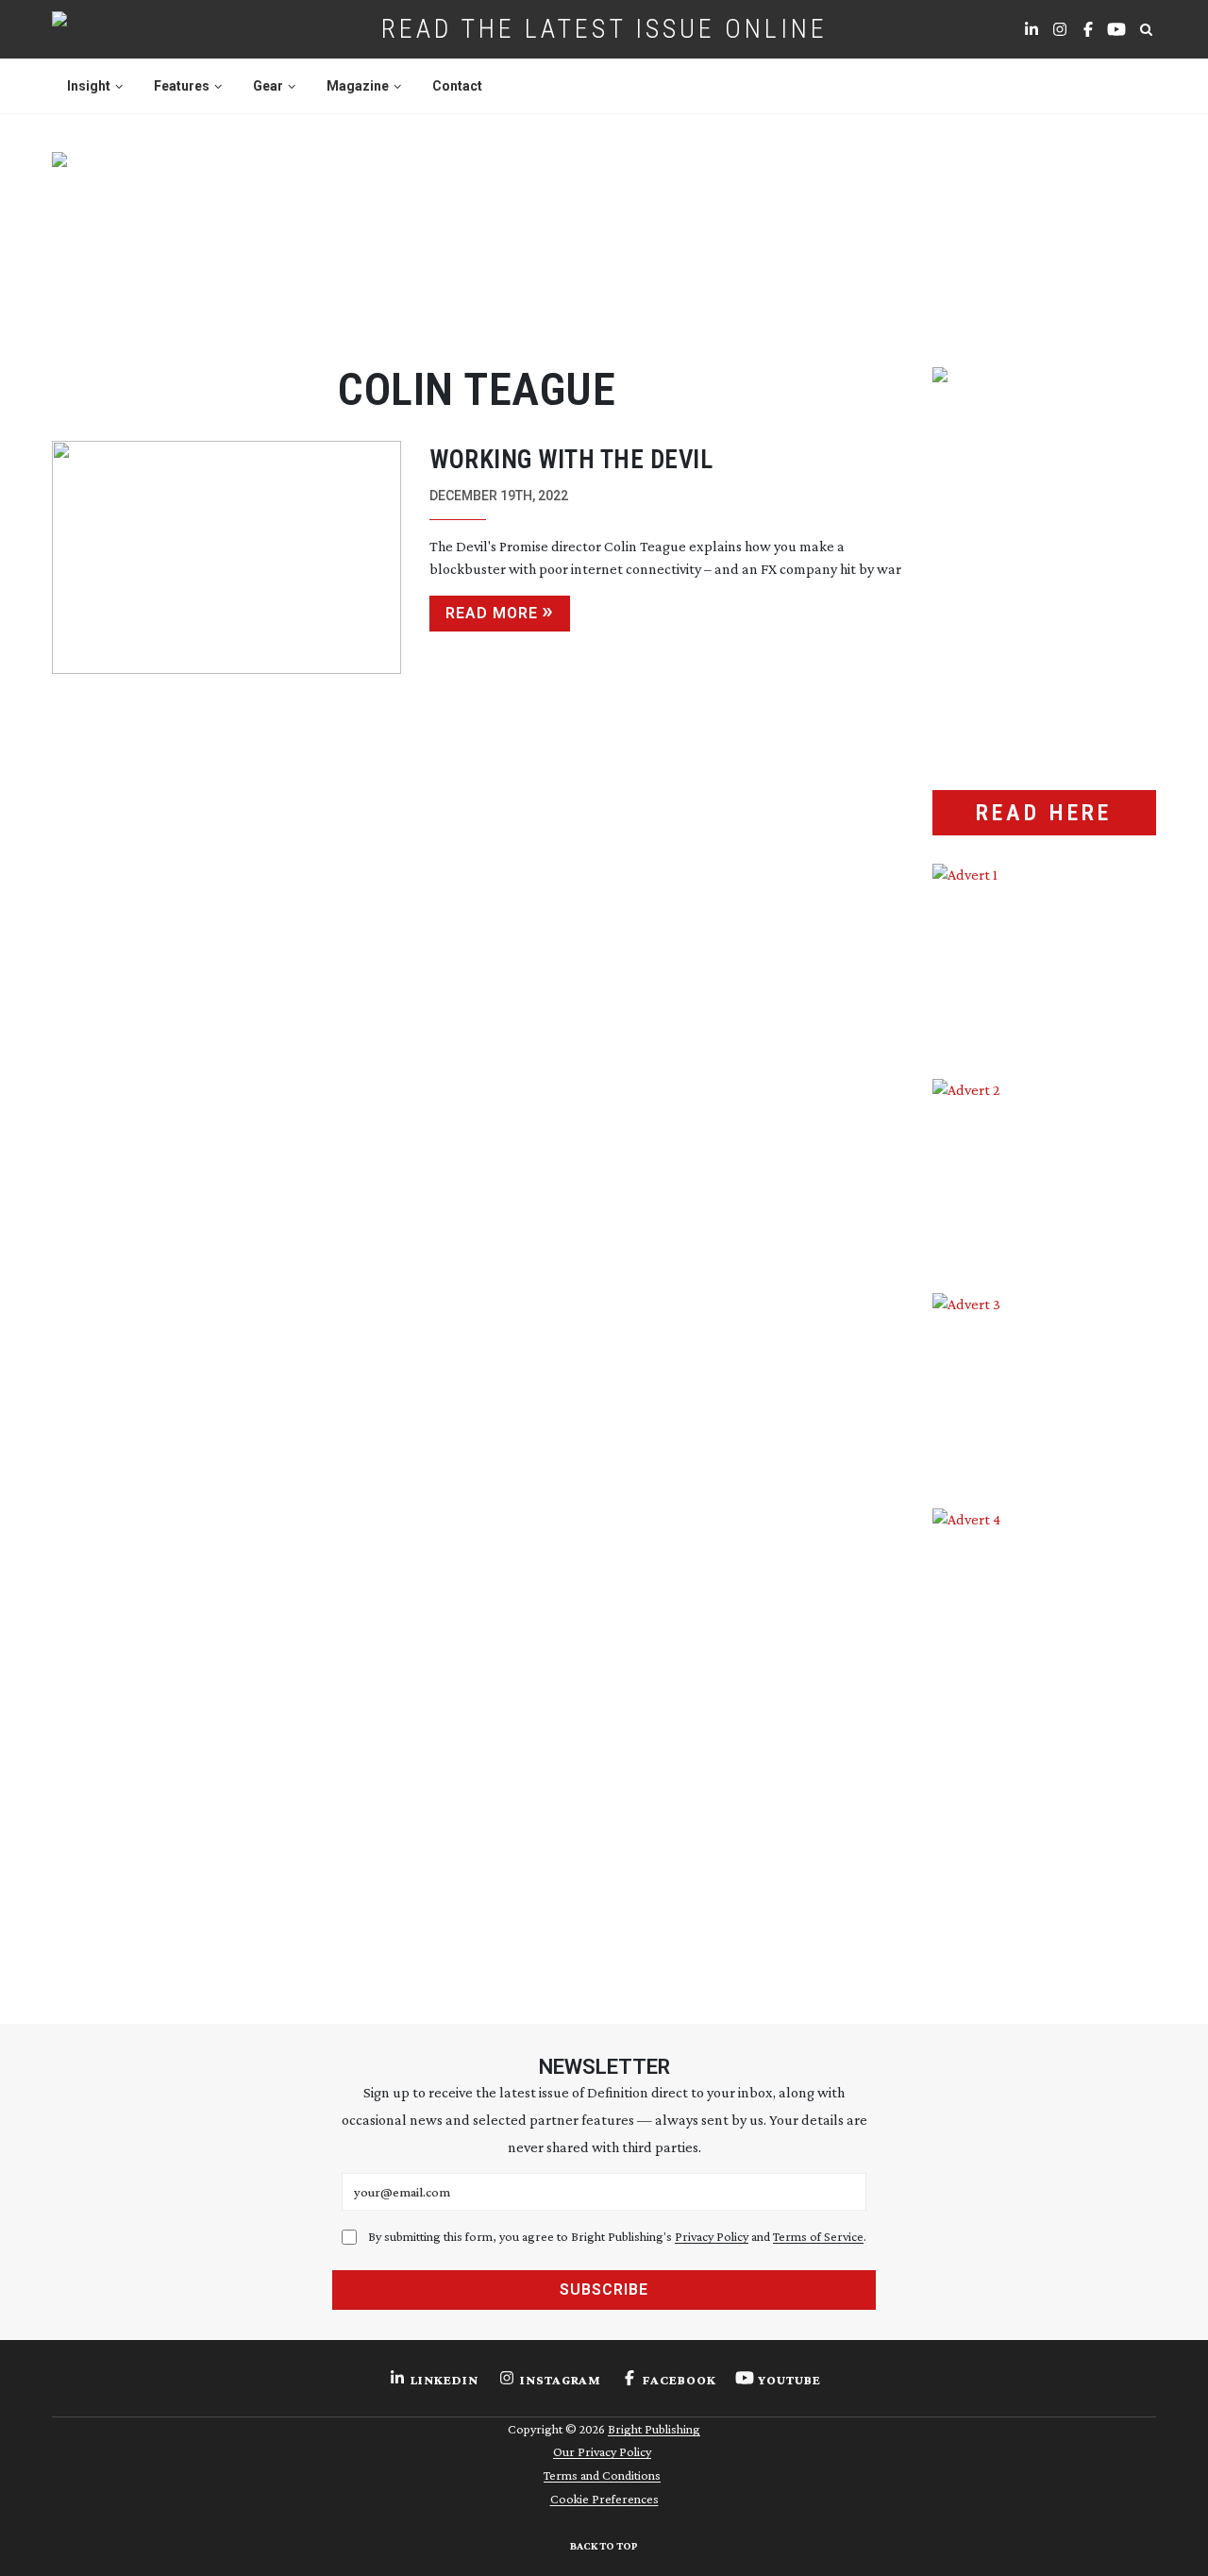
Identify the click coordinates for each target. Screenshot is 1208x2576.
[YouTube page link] (1116, 29)
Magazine (358, 86)
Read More (492, 613)
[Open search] (1146, 29)
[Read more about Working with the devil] (226, 557)
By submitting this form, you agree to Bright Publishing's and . (617, 2236)
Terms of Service (818, 2236)
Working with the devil (571, 460)
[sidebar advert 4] (1044, 1732)
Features (182, 86)
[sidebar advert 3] (1044, 1387)
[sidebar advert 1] (1044, 957)
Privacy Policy (712, 2236)
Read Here (1044, 813)
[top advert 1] (604, 237)
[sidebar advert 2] (1044, 1172)
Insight (89, 86)
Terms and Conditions (602, 2475)
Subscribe (604, 2290)
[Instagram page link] (1060, 29)
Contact (457, 86)
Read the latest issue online (604, 29)
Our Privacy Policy (602, 2451)
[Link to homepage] (119, 29)
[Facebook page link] (1088, 29)
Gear (268, 86)
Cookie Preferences (604, 2499)
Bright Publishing (654, 2429)
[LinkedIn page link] (1032, 29)
